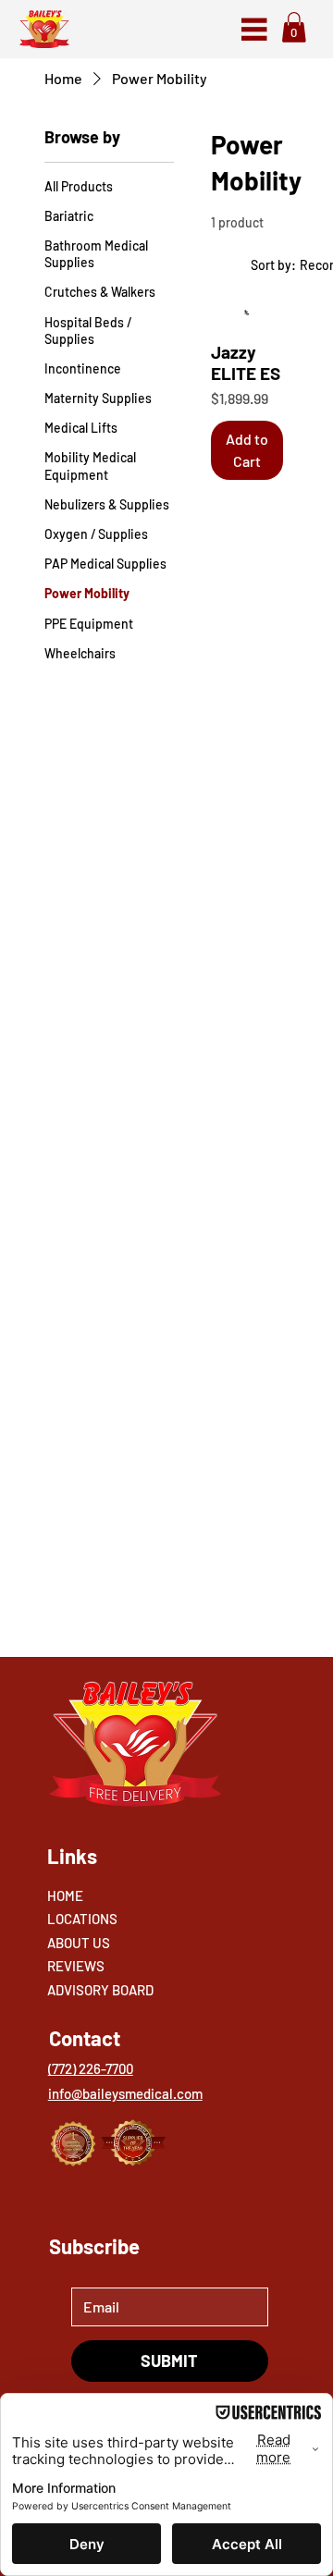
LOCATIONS (82, 1919)
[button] (294, 27)
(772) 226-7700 (91, 2068)
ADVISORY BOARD (100, 1990)
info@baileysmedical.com (125, 2093)
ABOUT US (79, 1943)
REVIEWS (76, 1966)
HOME (65, 1895)
